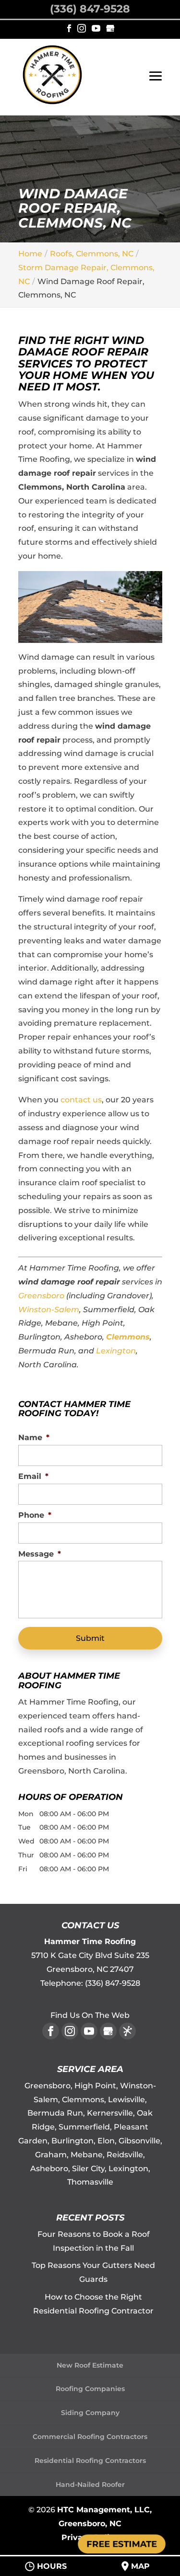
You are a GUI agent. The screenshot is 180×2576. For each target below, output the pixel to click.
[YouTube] (96, 29)
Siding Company (90, 2413)
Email (33, 1476)
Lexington (116, 1351)
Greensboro (41, 1296)
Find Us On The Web (90, 2015)
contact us (81, 1100)
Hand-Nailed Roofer (90, 2484)
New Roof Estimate (90, 2365)
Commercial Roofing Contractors (90, 2437)
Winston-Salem (49, 1310)
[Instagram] (82, 29)
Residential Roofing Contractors (90, 2461)
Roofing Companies (90, 2389)
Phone (35, 1515)
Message (40, 1554)
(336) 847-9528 (90, 9)
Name (34, 1437)
